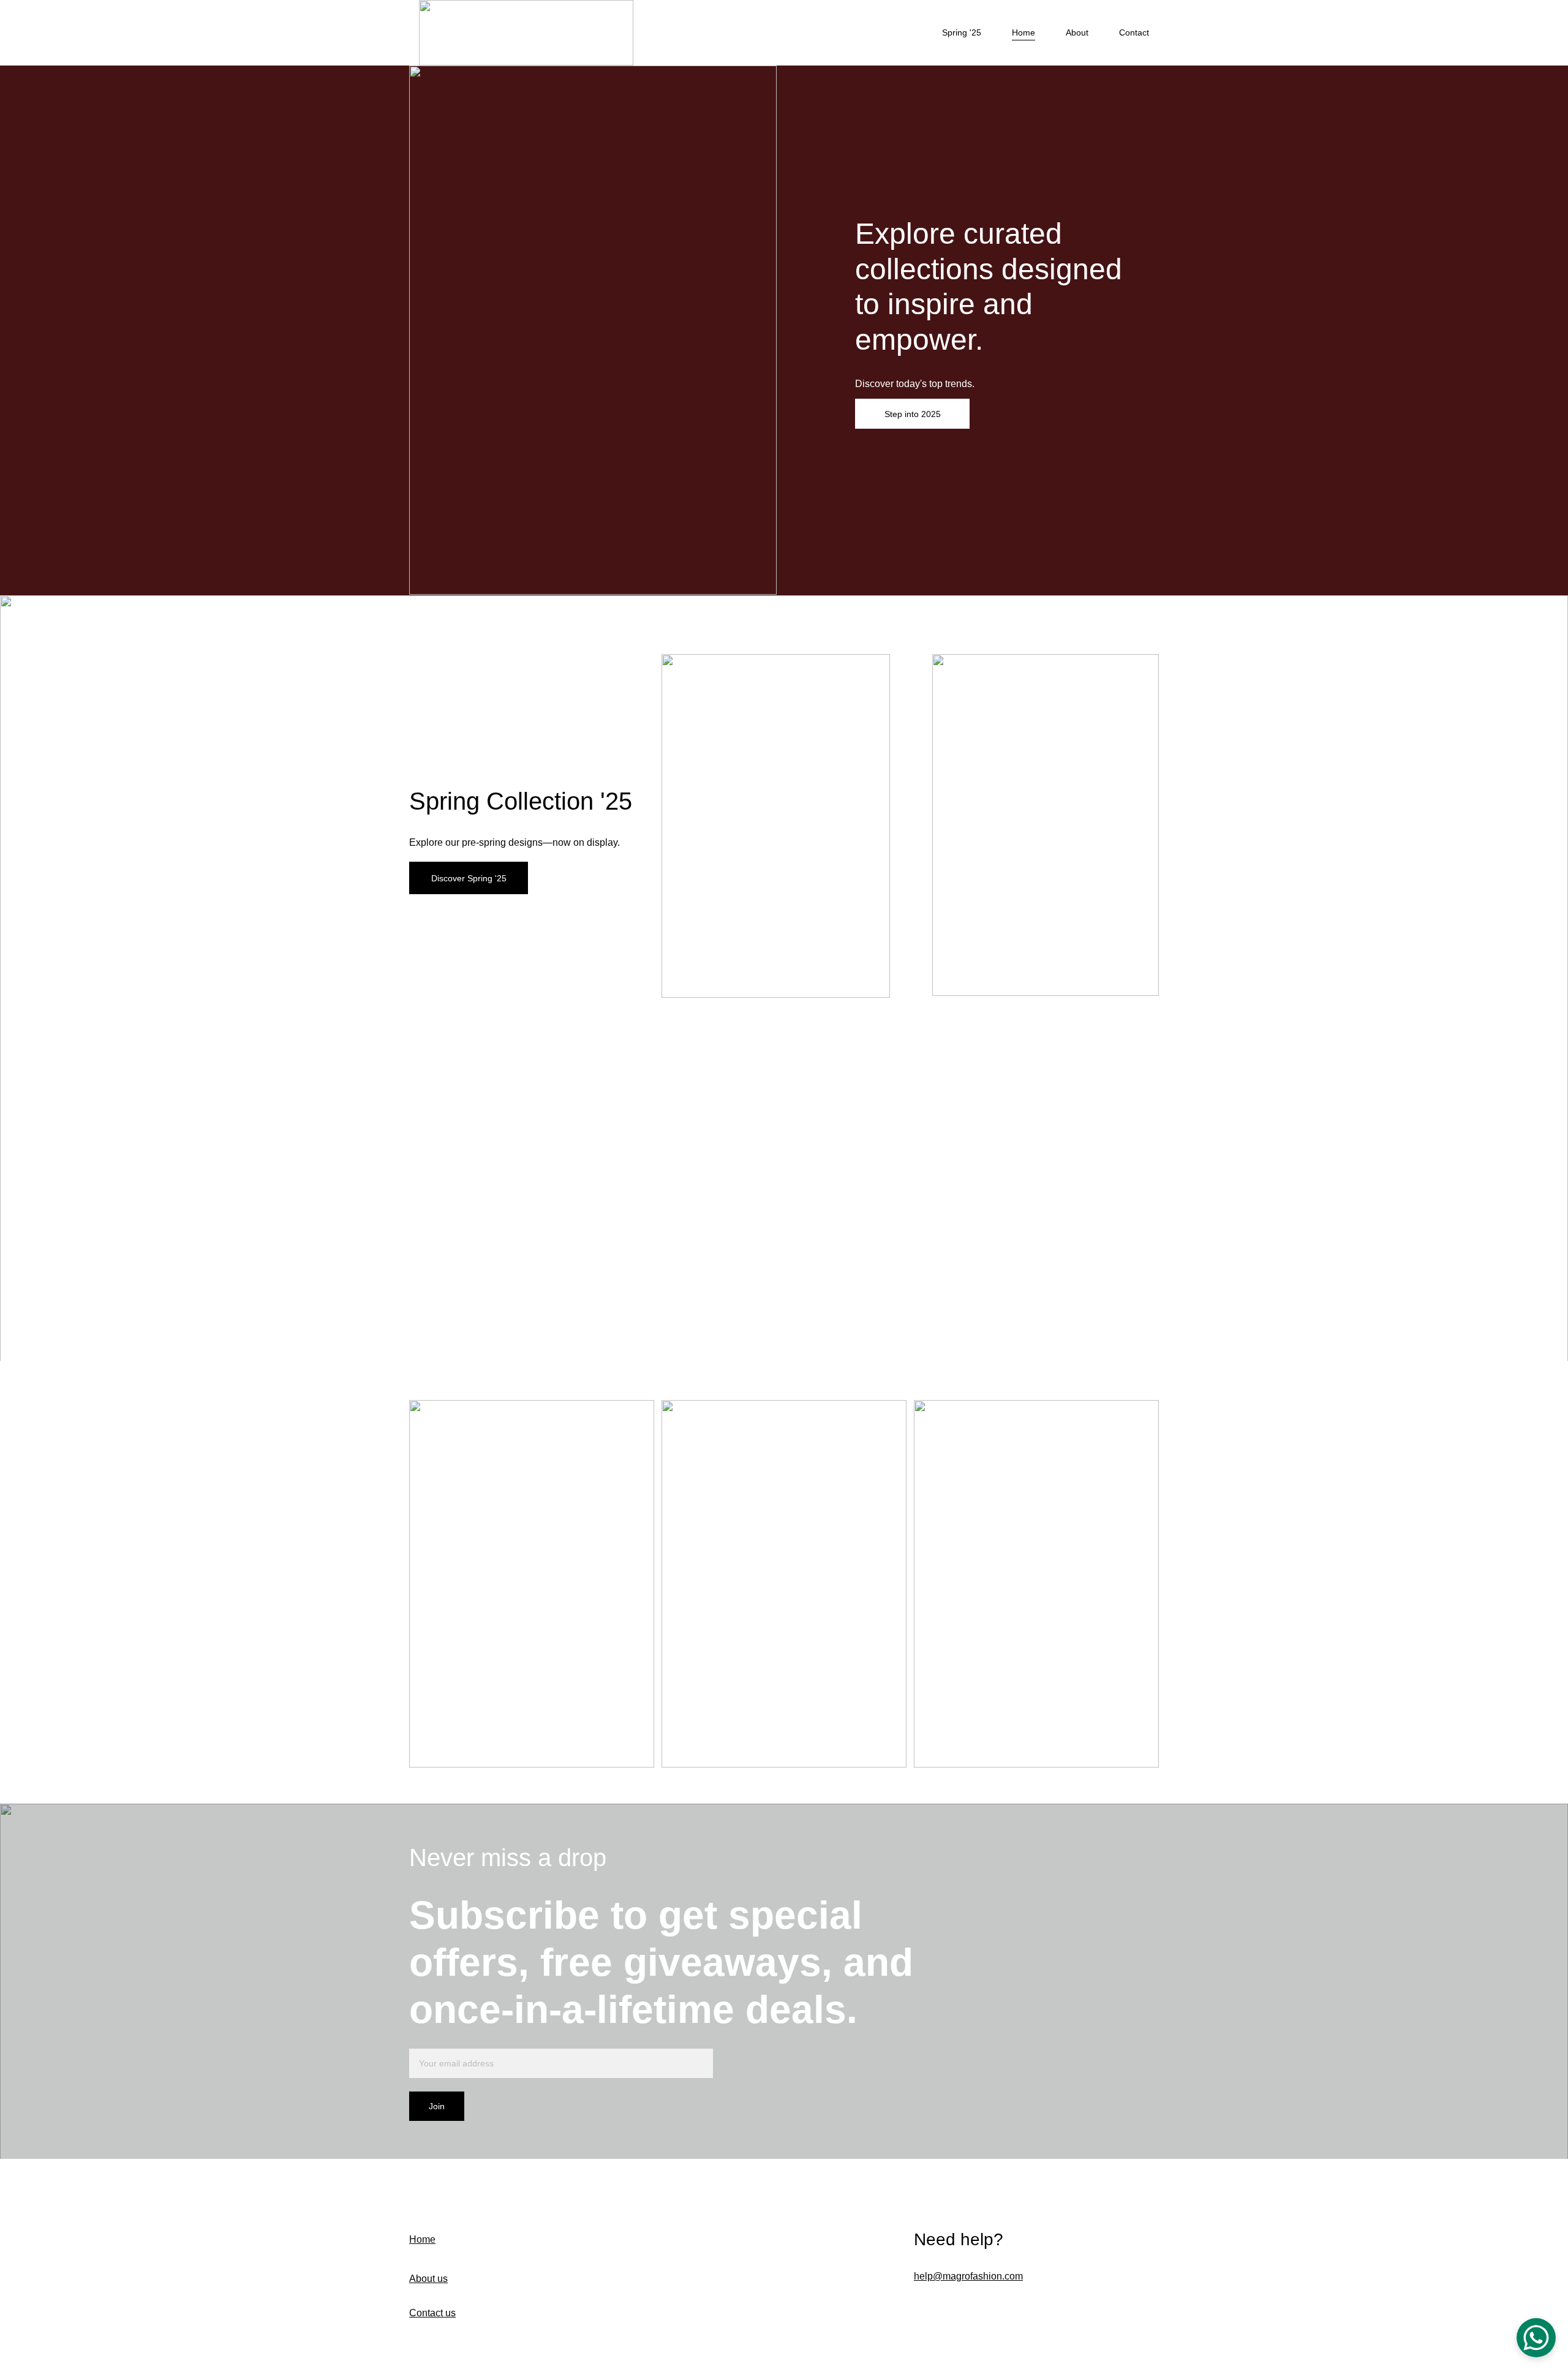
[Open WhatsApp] (1536, 2338)
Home (1023, 32)
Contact (1134, 32)
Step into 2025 (913, 414)
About (1077, 32)
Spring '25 (962, 32)
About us (428, 2279)
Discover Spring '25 (469, 878)
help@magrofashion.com (968, 2276)
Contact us (432, 2313)
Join (437, 2106)
